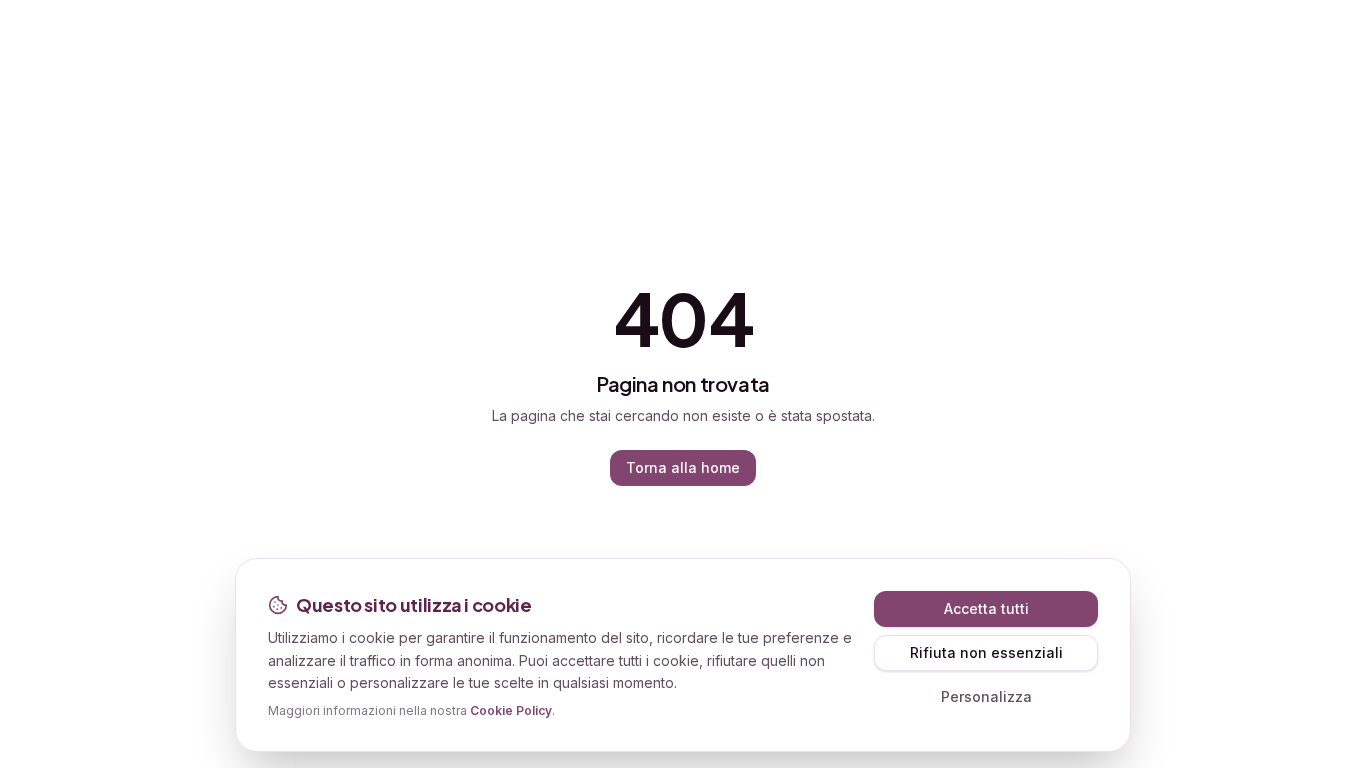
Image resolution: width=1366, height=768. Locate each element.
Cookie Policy (511, 710)
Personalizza (986, 696)
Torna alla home (683, 467)
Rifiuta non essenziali (986, 652)
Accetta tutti (986, 608)
